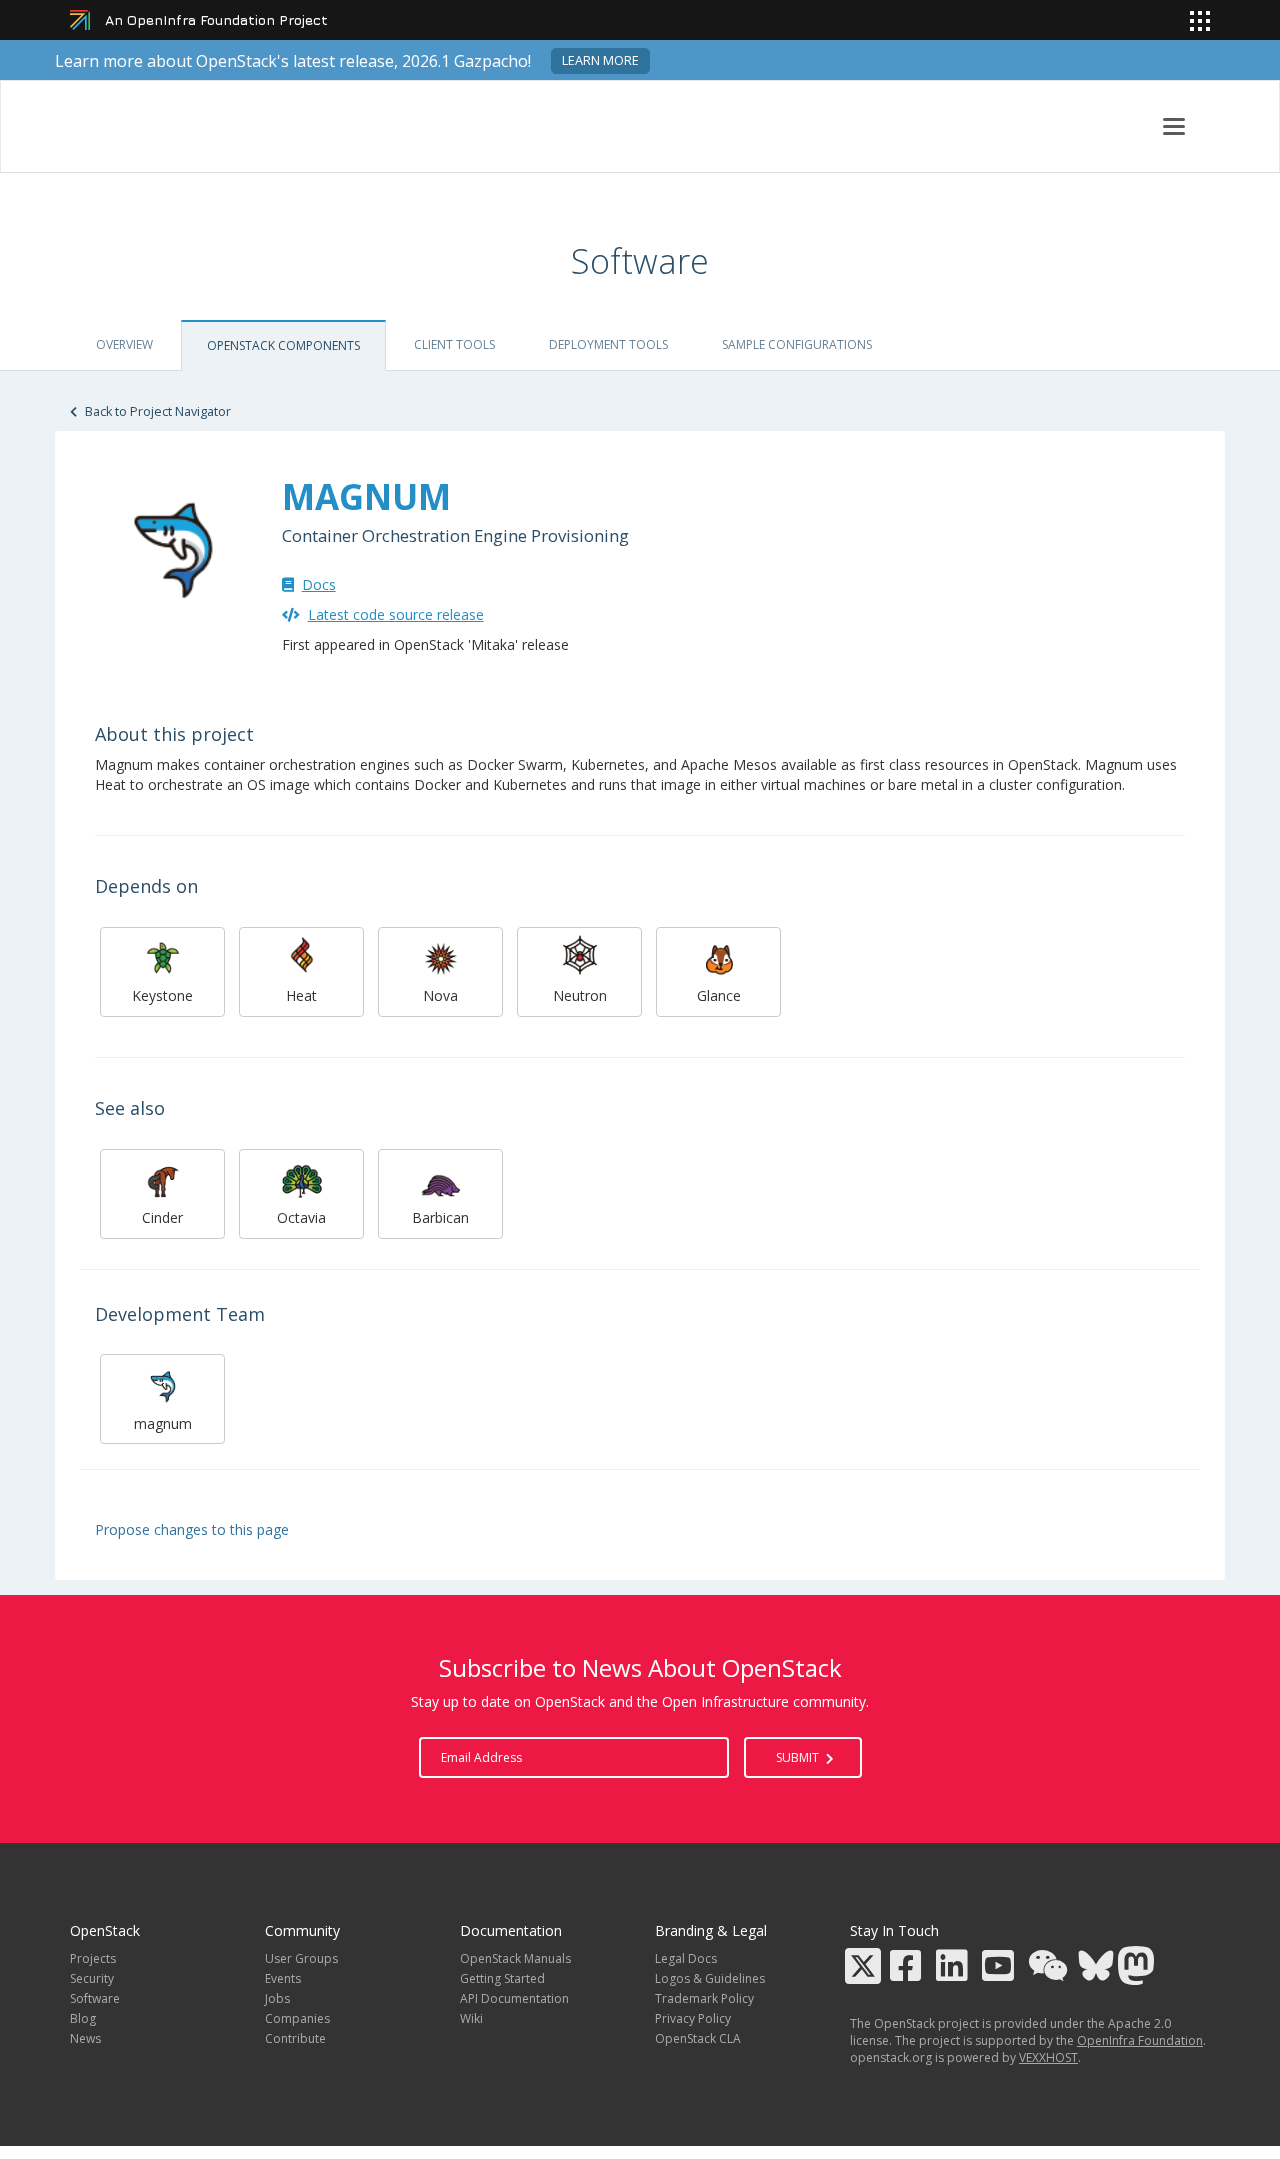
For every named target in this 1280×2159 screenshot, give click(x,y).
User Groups (301, 1958)
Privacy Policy (693, 2018)
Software (95, 1998)
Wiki (471, 2018)
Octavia (301, 1217)
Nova (440, 995)
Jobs (277, 1998)
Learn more (600, 60)
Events (283, 1978)
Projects (93, 1958)
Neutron (580, 995)
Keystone (162, 995)
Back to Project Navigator (156, 411)
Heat (301, 995)
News (85, 2038)
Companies (297, 2018)
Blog (83, 2018)
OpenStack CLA (698, 2038)
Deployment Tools (608, 344)
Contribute (295, 2038)
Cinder (162, 1217)
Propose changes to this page (192, 1529)
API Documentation (514, 1998)
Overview (124, 344)
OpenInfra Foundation (1140, 2040)
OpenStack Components (283, 345)
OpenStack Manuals (515, 1958)
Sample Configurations (797, 344)
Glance (719, 995)
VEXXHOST (1048, 2057)
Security (92, 1978)
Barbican (440, 1217)
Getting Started (502, 1978)
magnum (163, 1423)
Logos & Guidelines (710, 1978)
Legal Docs (686, 1958)
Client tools (454, 344)
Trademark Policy (704, 1998)
